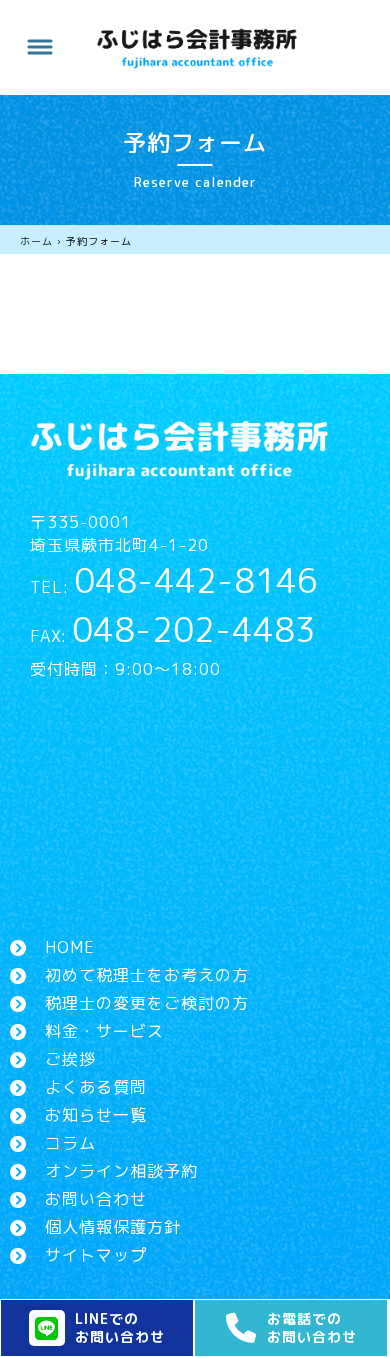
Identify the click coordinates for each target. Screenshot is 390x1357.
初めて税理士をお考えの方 (147, 975)
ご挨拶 (70, 1059)
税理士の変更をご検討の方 (147, 1003)
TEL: (174, 587)
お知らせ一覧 (96, 1115)
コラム (70, 1143)
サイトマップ (96, 1255)
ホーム (36, 241)
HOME (70, 947)
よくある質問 (96, 1087)
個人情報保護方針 (113, 1227)
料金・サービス (104, 1031)
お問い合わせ (96, 1199)
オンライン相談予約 (121, 1171)
